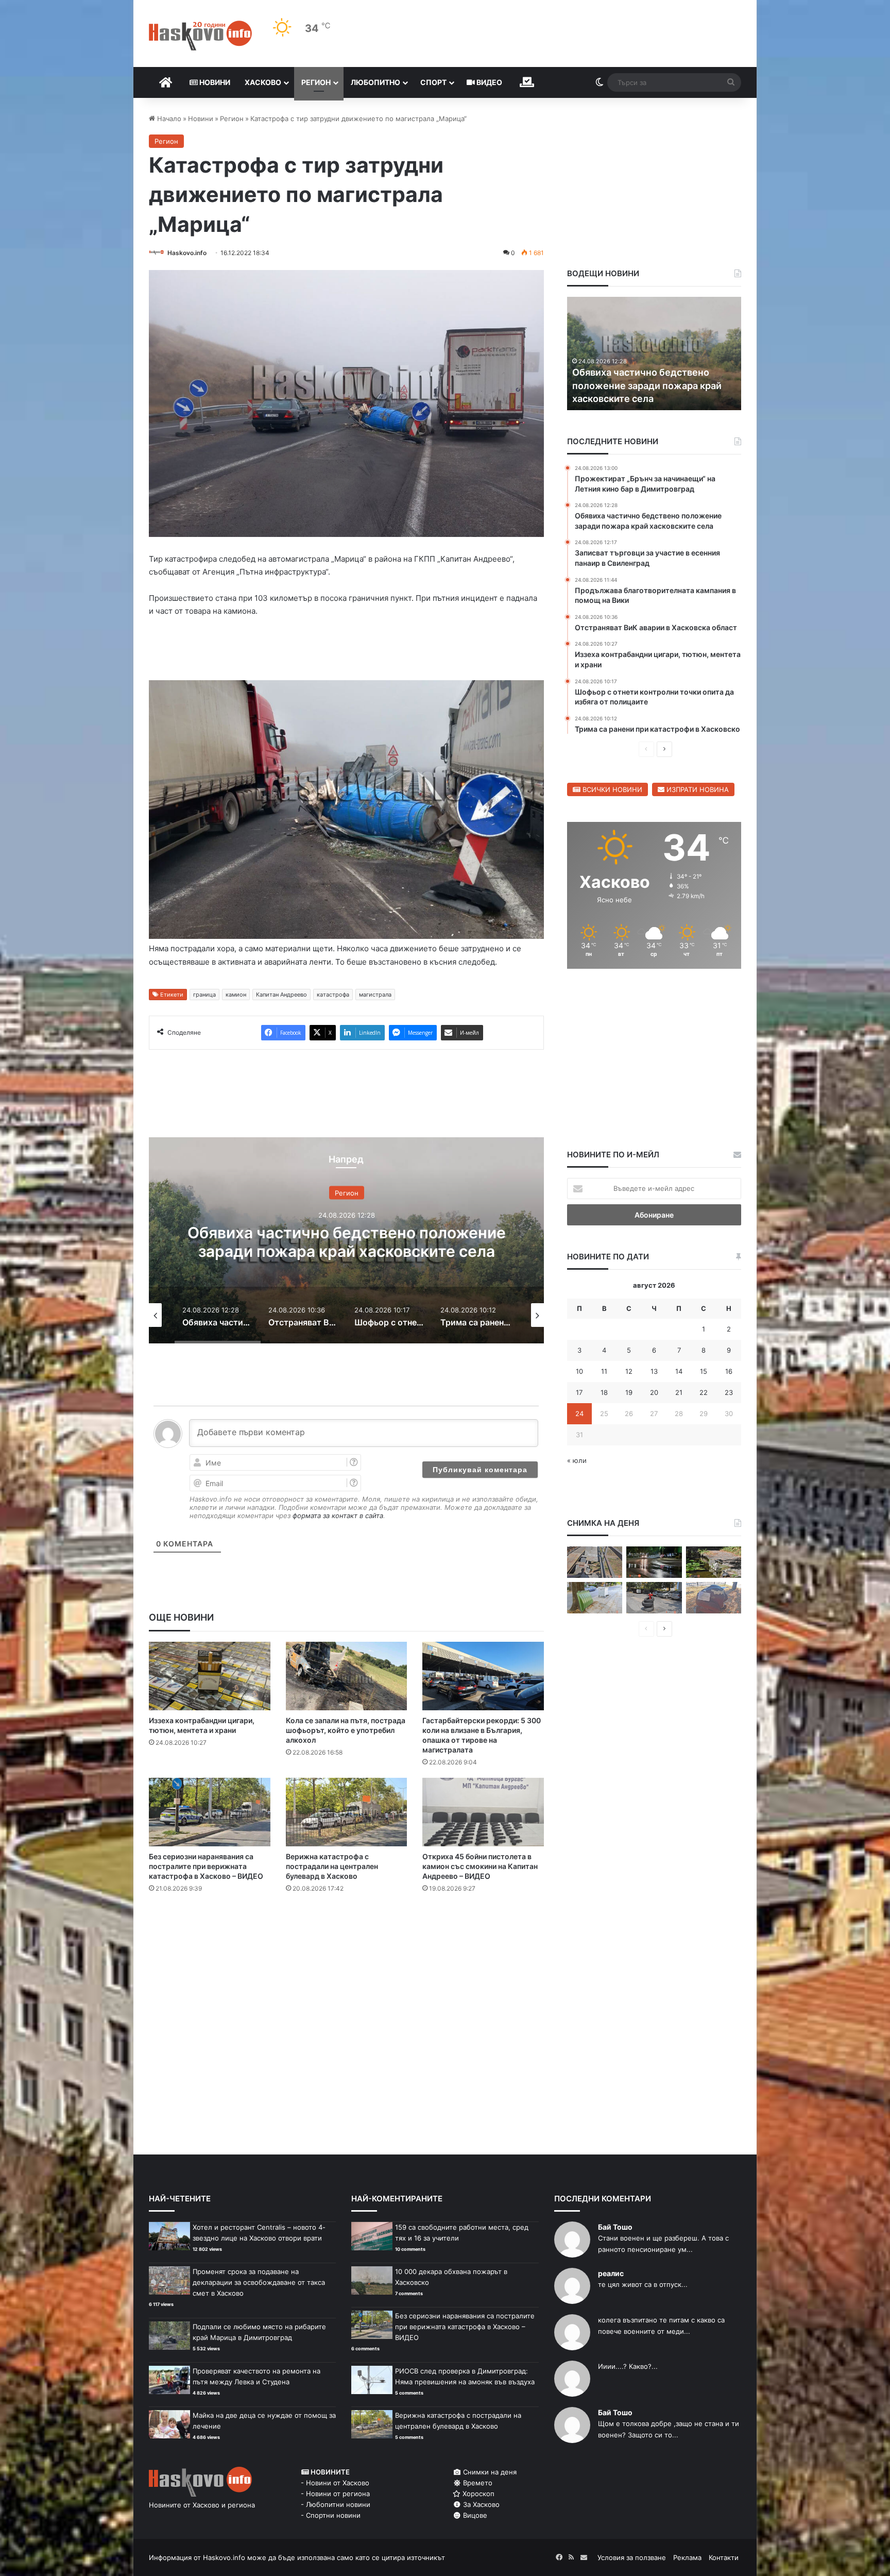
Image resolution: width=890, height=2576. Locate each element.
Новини (214, 82)
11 (604, 1371)
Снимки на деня (489, 2472)
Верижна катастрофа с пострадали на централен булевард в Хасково (332, 1866)
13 (654, 1371)
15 (704, 1371)
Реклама (687, 2557)
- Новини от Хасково (335, 2483)
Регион (316, 82)
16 (729, 1371)
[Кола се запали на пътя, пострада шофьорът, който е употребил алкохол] (347, 1676)
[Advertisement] (346, 1943)
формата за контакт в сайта (338, 1516)
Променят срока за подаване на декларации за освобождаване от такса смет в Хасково (259, 2282)
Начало (168, 119)
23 (729, 1392)
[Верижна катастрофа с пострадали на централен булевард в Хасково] (347, 1812)
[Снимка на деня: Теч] (654, 1562)
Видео (489, 82)
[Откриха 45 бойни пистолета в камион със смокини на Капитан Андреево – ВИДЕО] (483, 1812)
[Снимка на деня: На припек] (714, 1562)
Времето (477, 2483)
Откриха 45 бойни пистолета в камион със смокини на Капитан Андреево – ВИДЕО (480, 1866)
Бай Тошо (615, 2227)
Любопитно (375, 82)
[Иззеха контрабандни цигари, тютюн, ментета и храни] (210, 1676)
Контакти (724, 2557)
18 (604, 1392)
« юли (577, 1460)
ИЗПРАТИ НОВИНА (697, 789)
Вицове (474, 2515)
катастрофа (333, 995)
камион (236, 995)
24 (579, 1413)
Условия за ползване (632, 2557)
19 (629, 1392)
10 (579, 1371)
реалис (611, 2273)
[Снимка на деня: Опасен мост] (595, 1562)
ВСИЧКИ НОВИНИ (611, 789)
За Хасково (480, 2504)
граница (204, 995)
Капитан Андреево (281, 995)
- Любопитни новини (336, 2504)
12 (629, 1371)
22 (704, 1392)
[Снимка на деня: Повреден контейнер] (595, 1598)
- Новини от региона (335, 2494)
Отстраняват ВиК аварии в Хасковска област (346, 1242)
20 (654, 1392)
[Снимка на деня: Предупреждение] (714, 1598)
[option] (346, 1240)
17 (579, 1392)
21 (679, 1392)
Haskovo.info (187, 253)
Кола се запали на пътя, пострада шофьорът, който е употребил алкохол (346, 1730)
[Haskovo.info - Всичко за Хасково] (200, 36)
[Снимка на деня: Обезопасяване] (654, 1598)
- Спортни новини (331, 2515)
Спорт (433, 82)
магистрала (375, 995)
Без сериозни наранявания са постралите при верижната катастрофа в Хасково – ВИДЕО (206, 1866)
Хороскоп (477, 2494)
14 (679, 1371)
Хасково (263, 82)
